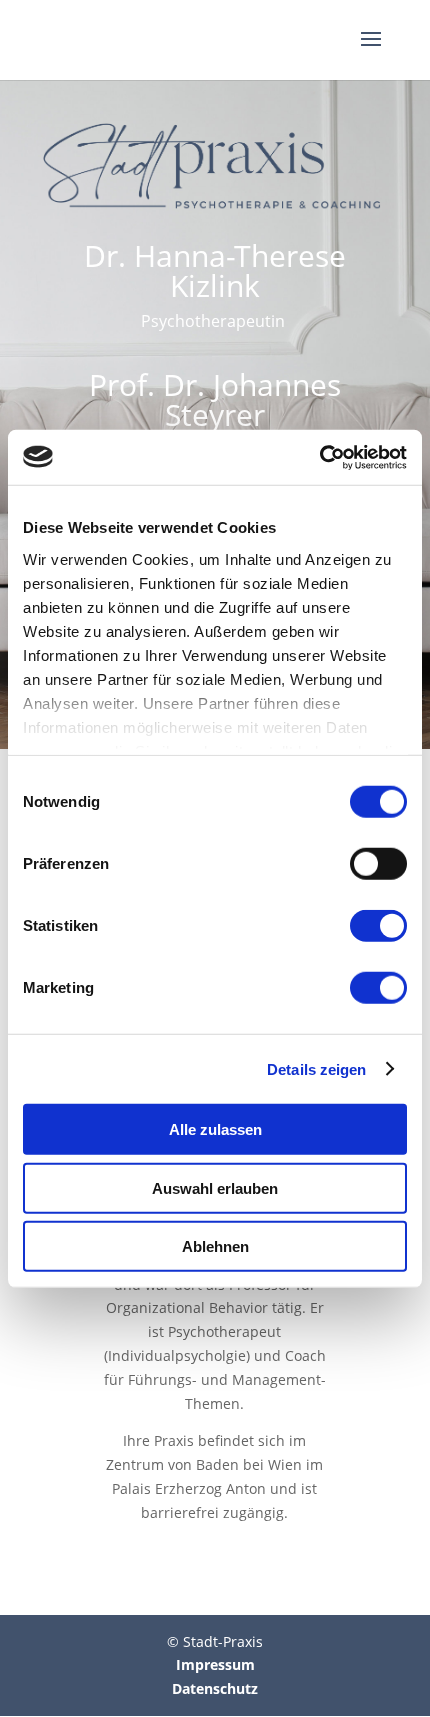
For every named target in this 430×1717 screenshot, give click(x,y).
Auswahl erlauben (215, 1187)
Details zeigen (316, 1068)
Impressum (215, 1664)
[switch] (378, 864)
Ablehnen (215, 1246)
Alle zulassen (215, 1129)
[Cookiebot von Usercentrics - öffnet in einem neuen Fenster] (319, 457)
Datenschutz (215, 1688)
